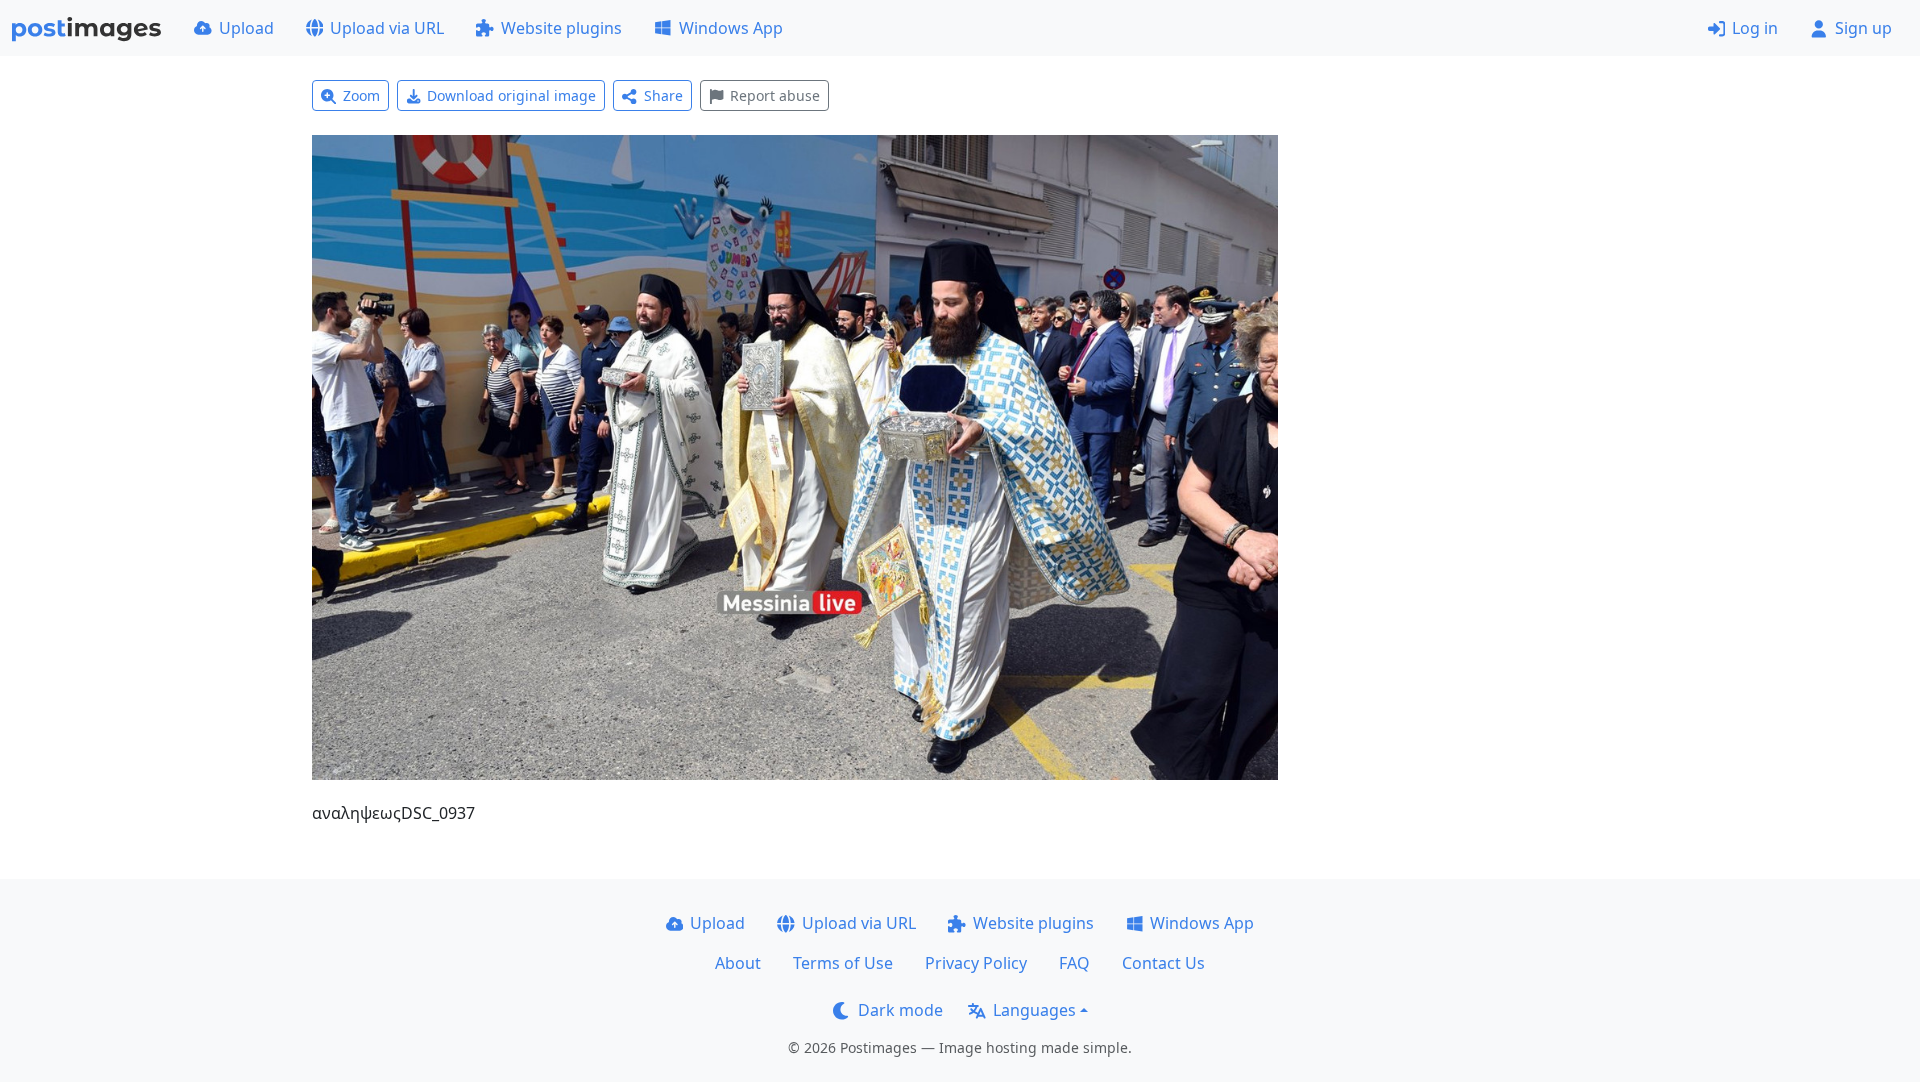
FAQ (1074, 963)
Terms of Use (843, 963)
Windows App (731, 28)
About (738, 963)
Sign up (1863, 28)
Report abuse (775, 95)
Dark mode (900, 1010)
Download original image (511, 95)
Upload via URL (387, 28)
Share (663, 95)
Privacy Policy (976, 963)
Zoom (361, 95)
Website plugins (561, 28)
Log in (1755, 28)
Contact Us (1163, 963)
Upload (246, 28)
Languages (1034, 1010)
